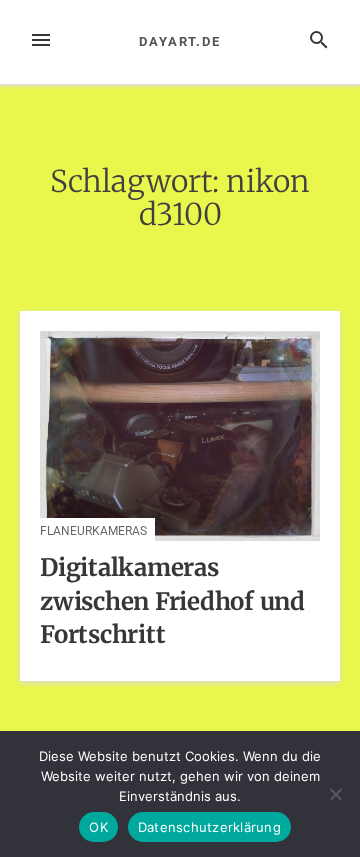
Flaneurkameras (93, 531)
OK (98, 827)
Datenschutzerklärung (209, 827)
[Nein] (335, 794)
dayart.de (180, 41)
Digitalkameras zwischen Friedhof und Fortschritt (172, 601)
